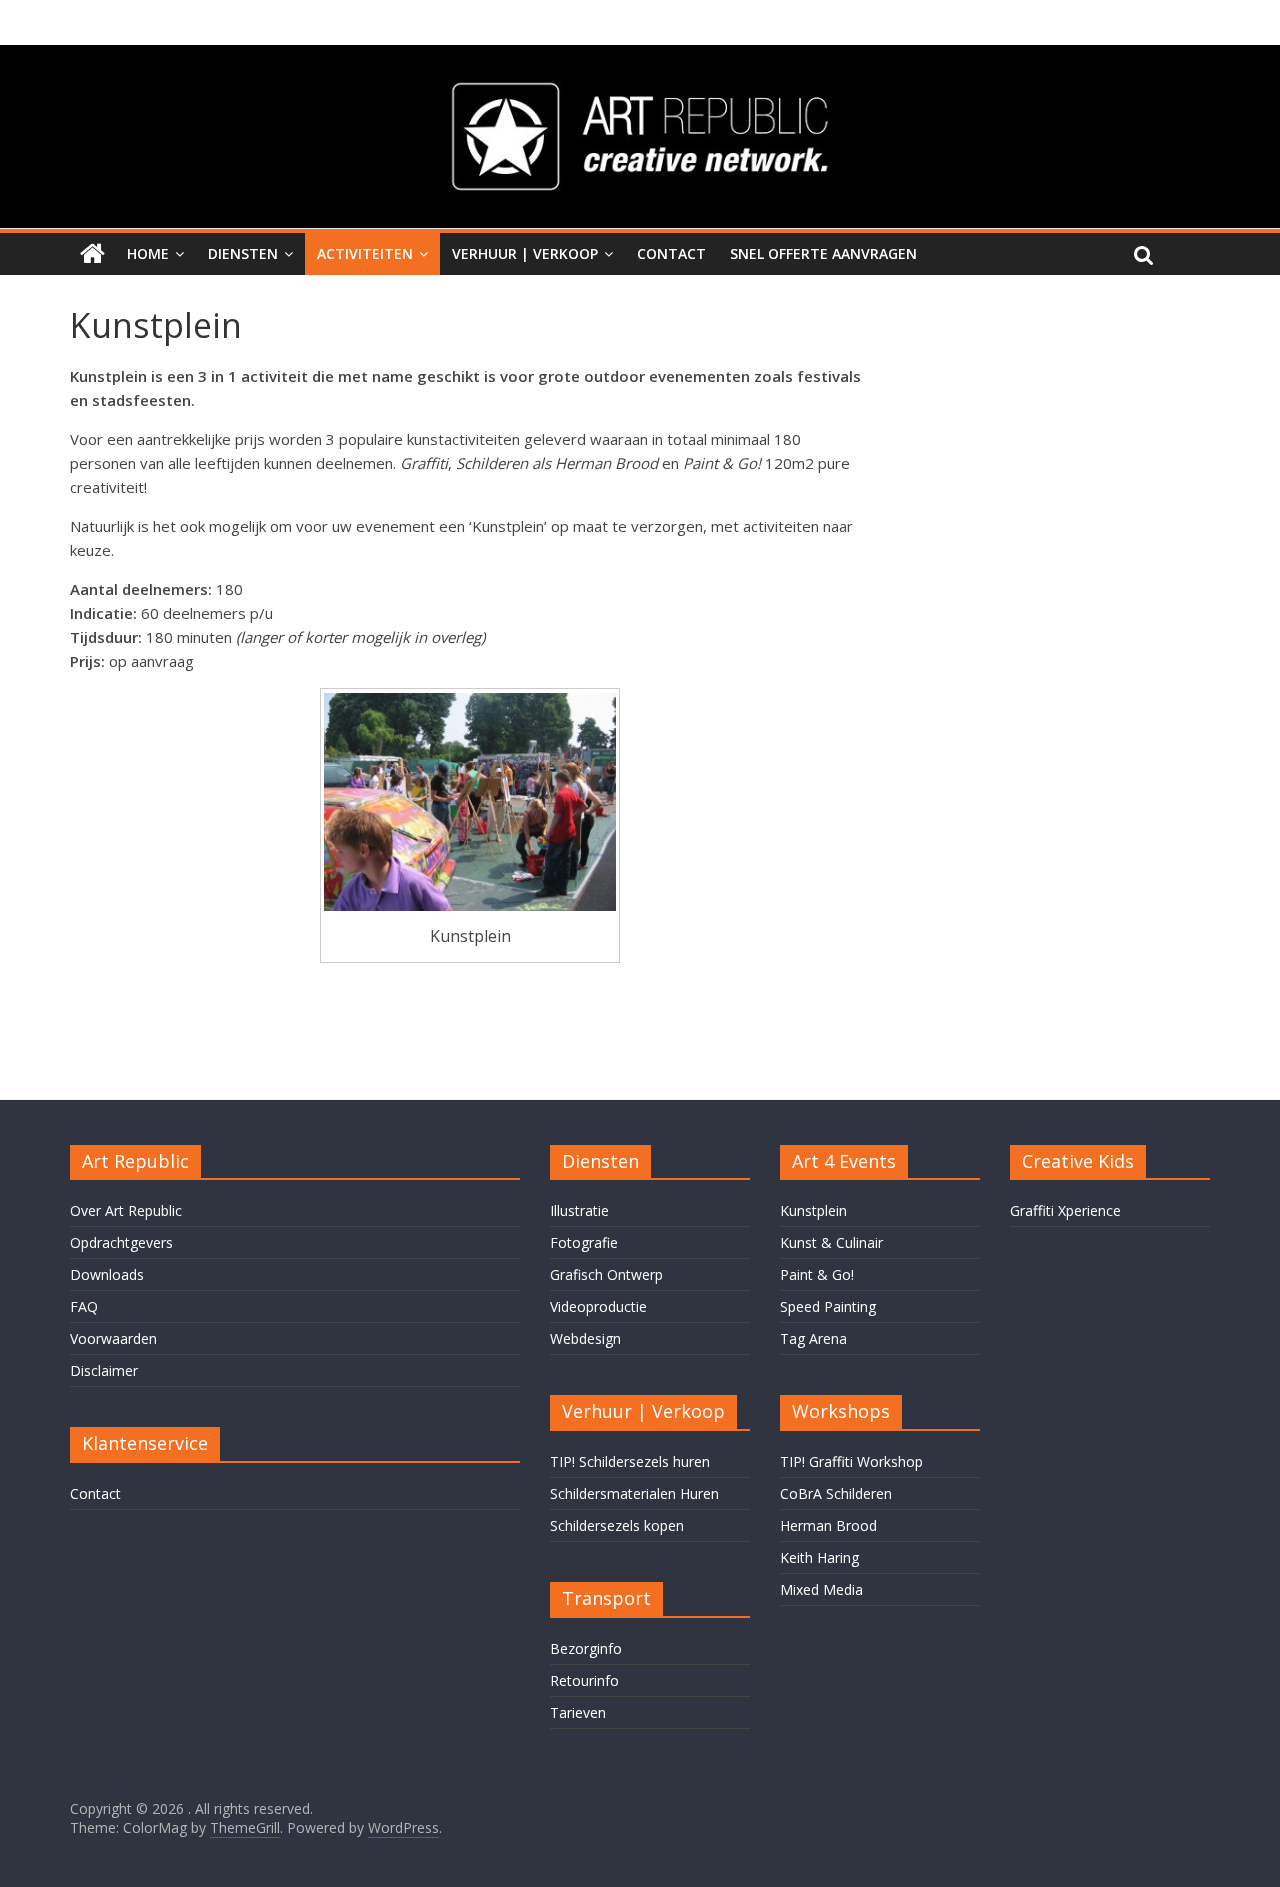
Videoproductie (598, 1306)
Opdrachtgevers (121, 1242)
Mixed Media (821, 1589)
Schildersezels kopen (617, 1525)
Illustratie (579, 1210)
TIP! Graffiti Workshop (851, 1461)
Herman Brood (828, 1525)
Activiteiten (365, 253)
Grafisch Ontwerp (606, 1274)
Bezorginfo (586, 1648)
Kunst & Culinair (831, 1242)
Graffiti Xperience (1065, 1210)
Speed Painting (828, 1306)
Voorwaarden (113, 1338)
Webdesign (585, 1338)
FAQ (84, 1306)
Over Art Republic (126, 1210)
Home (148, 253)
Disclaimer (104, 1370)
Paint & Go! (817, 1274)
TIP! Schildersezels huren (630, 1461)
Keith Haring (819, 1557)
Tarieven (578, 1712)
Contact (671, 253)
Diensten (243, 253)
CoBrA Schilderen (836, 1493)
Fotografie (584, 1242)
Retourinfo (584, 1680)
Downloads (107, 1274)
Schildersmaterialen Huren (634, 1493)
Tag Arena (813, 1338)
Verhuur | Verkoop (525, 253)
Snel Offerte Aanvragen (823, 253)
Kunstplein (813, 1210)
